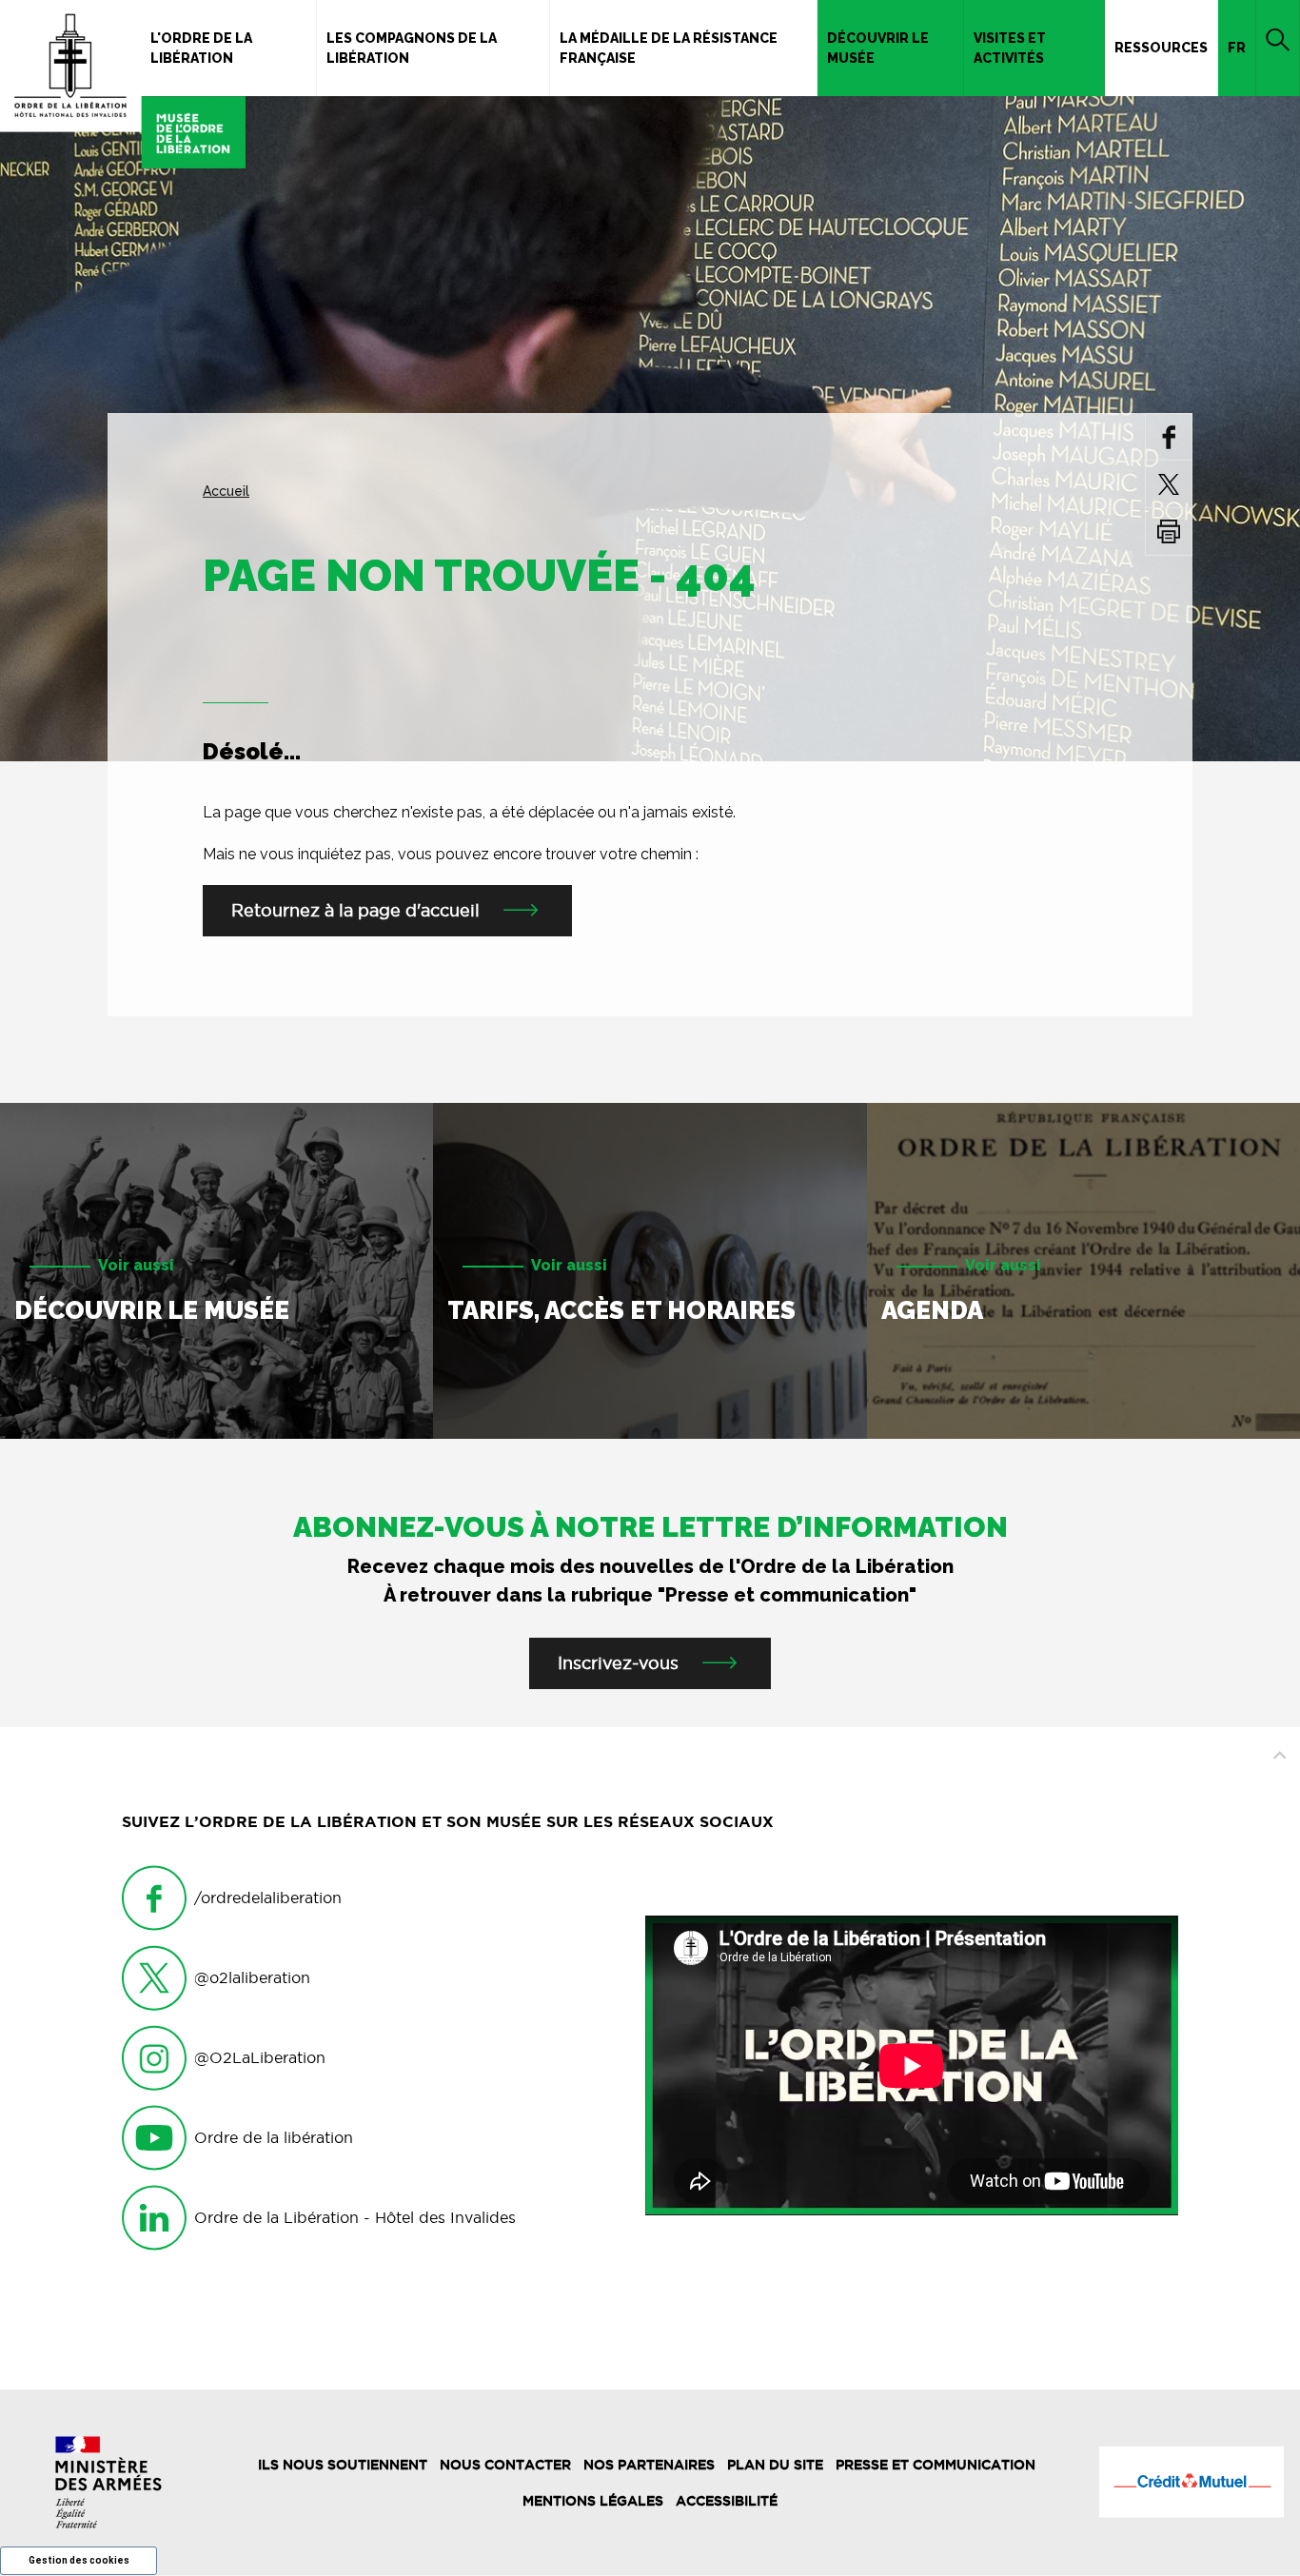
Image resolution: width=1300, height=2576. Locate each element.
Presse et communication (936, 2465)
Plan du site (775, 2465)
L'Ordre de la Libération (201, 48)
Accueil (226, 491)
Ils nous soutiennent (343, 2465)
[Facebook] (1169, 436)
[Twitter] (1169, 484)
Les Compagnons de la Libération (412, 48)
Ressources (1161, 48)
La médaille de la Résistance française (669, 48)
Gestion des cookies (79, 2560)
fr (1237, 48)
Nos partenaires (649, 2465)
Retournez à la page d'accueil (355, 910)
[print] (1169, 531)
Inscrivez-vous (618, 1663)
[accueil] (123, 84)
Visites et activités (1010, 48)
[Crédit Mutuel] (1192, 2482)
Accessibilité (727, 2501)
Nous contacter (505, 2465)
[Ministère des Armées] (108, 2482)
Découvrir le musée (878, 48)
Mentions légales (593, 2501)
